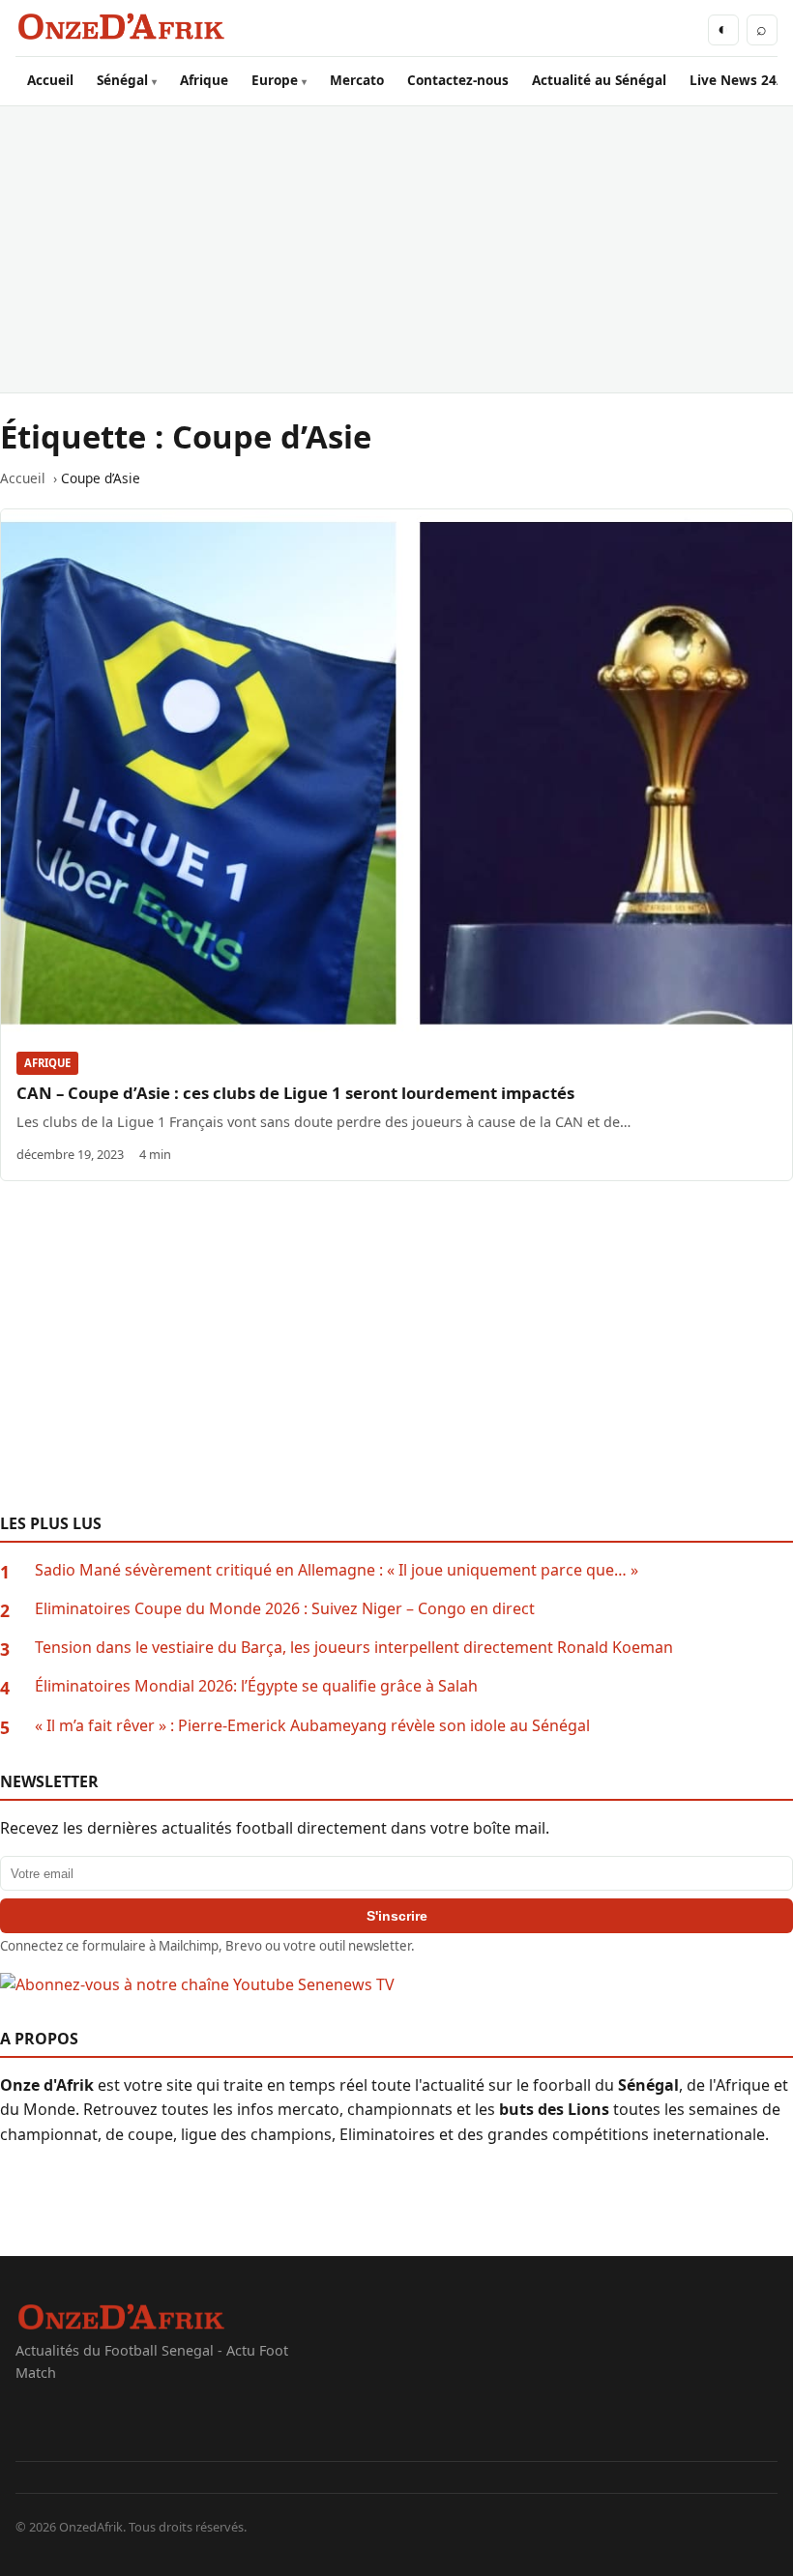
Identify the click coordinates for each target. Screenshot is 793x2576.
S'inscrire (397, 1916)
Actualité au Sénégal (599, 80)
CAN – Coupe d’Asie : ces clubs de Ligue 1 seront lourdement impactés (295, 1093)
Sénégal (122, 80)
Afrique (204, 80)
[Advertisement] (396, 249)
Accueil (50, 80)
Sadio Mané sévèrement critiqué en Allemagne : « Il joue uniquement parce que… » (337, 1570)
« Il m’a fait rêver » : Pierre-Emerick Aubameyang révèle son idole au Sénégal (312, 1725)
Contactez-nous (458, 80)
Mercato (357, 80)
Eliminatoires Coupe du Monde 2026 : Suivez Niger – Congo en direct (285, 1608)
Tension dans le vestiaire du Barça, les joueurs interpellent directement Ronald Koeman (354, 1647)
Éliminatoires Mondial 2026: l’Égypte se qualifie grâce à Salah (256, 1686)
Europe (275, 80)
